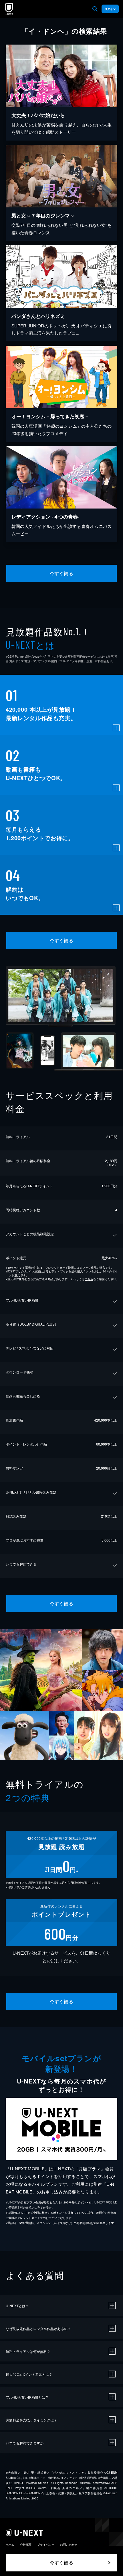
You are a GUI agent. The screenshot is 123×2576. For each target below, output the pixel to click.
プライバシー (46, 2545)
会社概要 (26, 2545)
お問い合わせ (69, 2545)
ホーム (10, 2545)
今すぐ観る (61, 573)
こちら (89, 1279)
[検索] (95, 9)
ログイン (110, 9)
